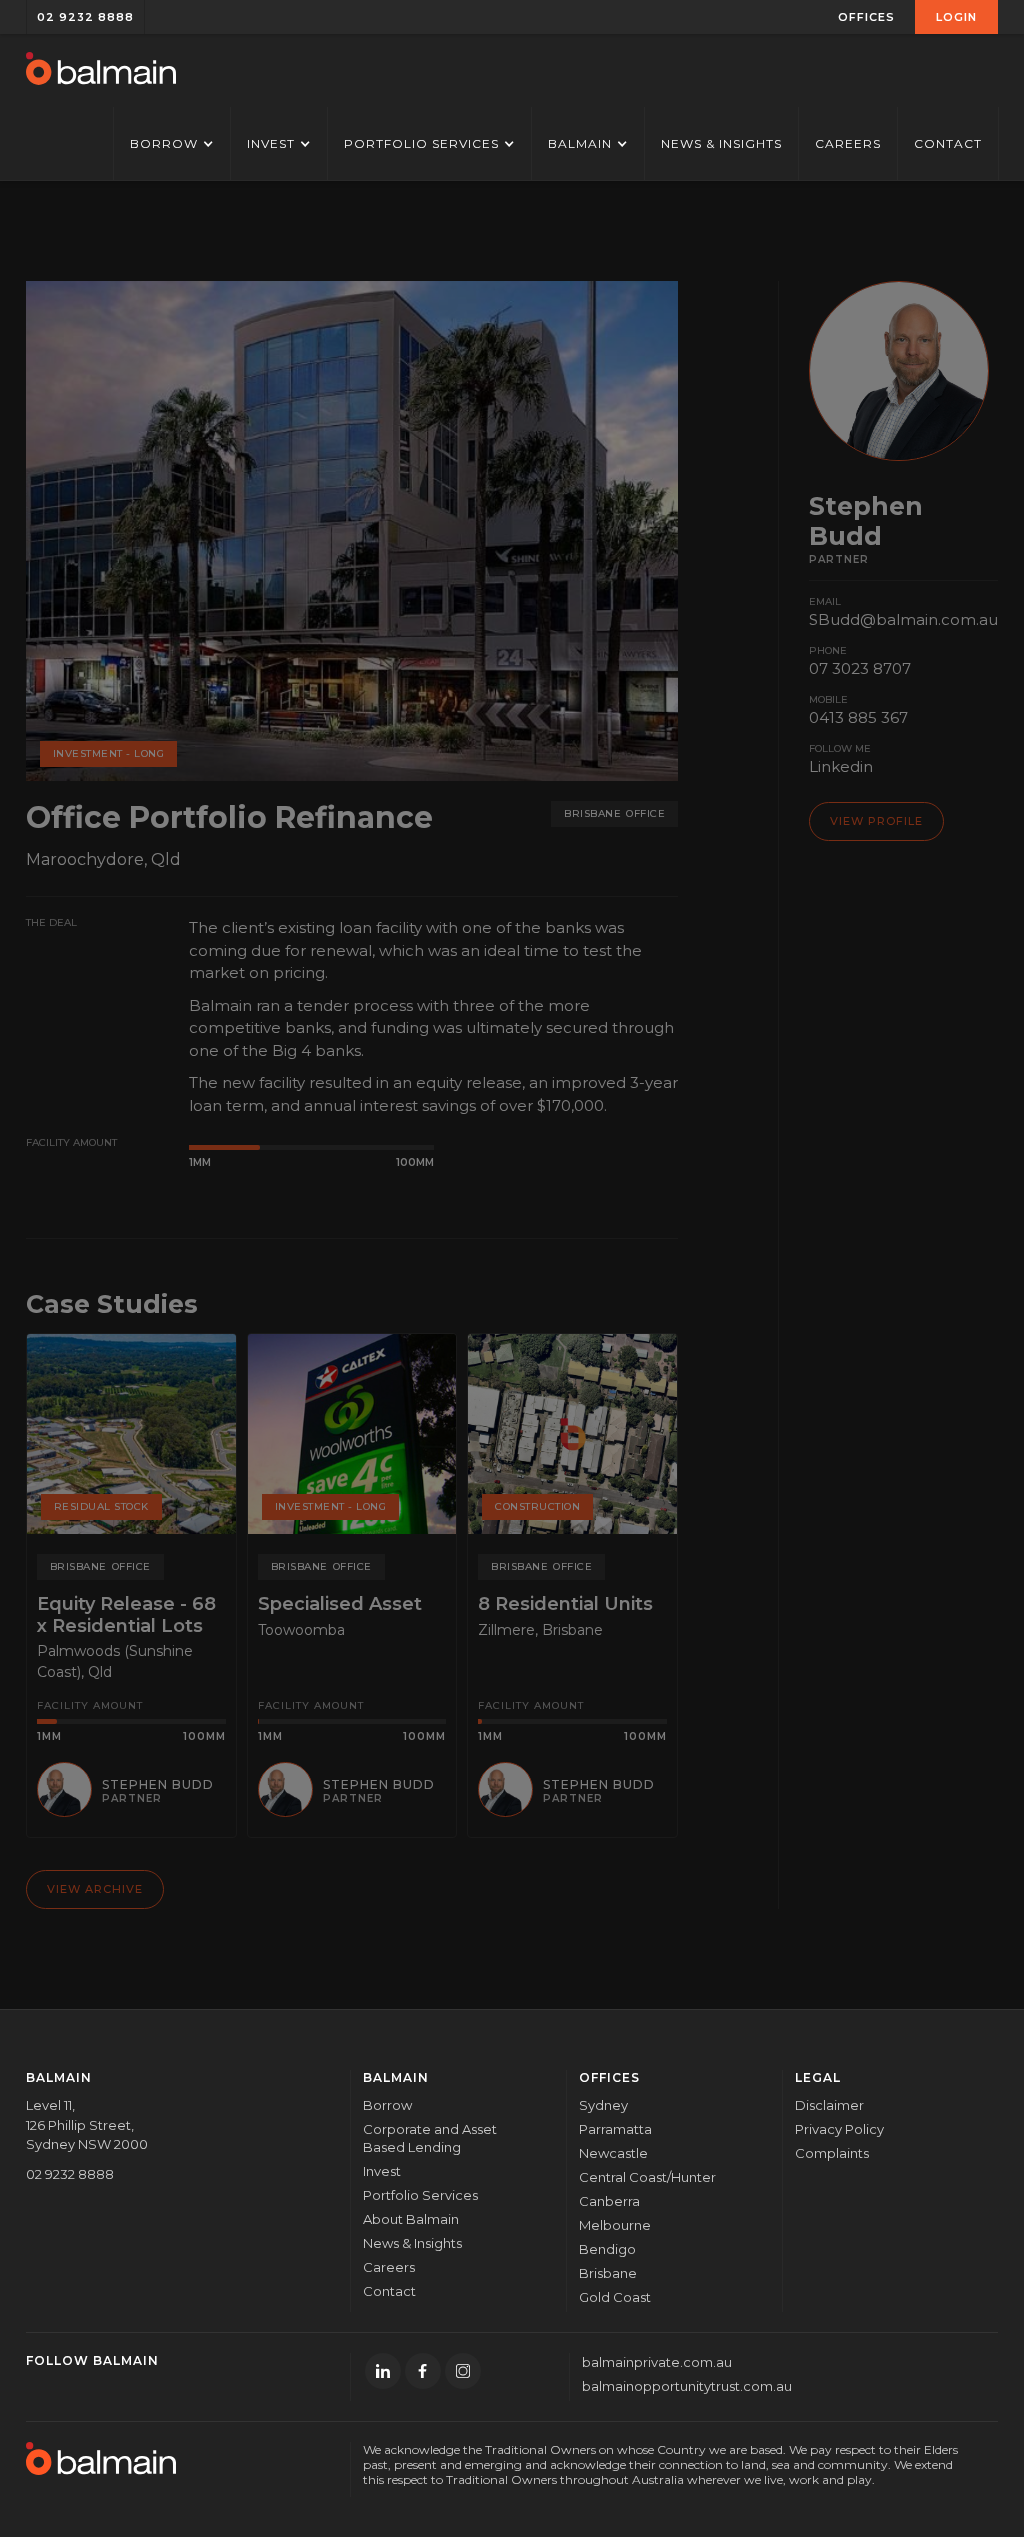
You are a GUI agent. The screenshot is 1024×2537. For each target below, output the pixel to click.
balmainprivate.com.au (657, 2362)
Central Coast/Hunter (647, 2177)
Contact (948, 143)
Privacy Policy (839, 2129)
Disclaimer (829, 2105)
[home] (101, 70)
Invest (382, 2171)
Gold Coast (615, 2297)
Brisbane (608, 2273)
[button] (867, 17)
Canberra (609, 2201)
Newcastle (613, 2153)
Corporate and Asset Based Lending (430, 2138)
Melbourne (615, 2225)
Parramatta (615, 2129)
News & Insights (721, 143)
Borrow (387, 2105)
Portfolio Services (420, 2195)
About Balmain (411, 2219)
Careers (848, 143)
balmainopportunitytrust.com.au (687, 2386)
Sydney (603, 2105)
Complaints (832, 2153)
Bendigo (607, 2249)
